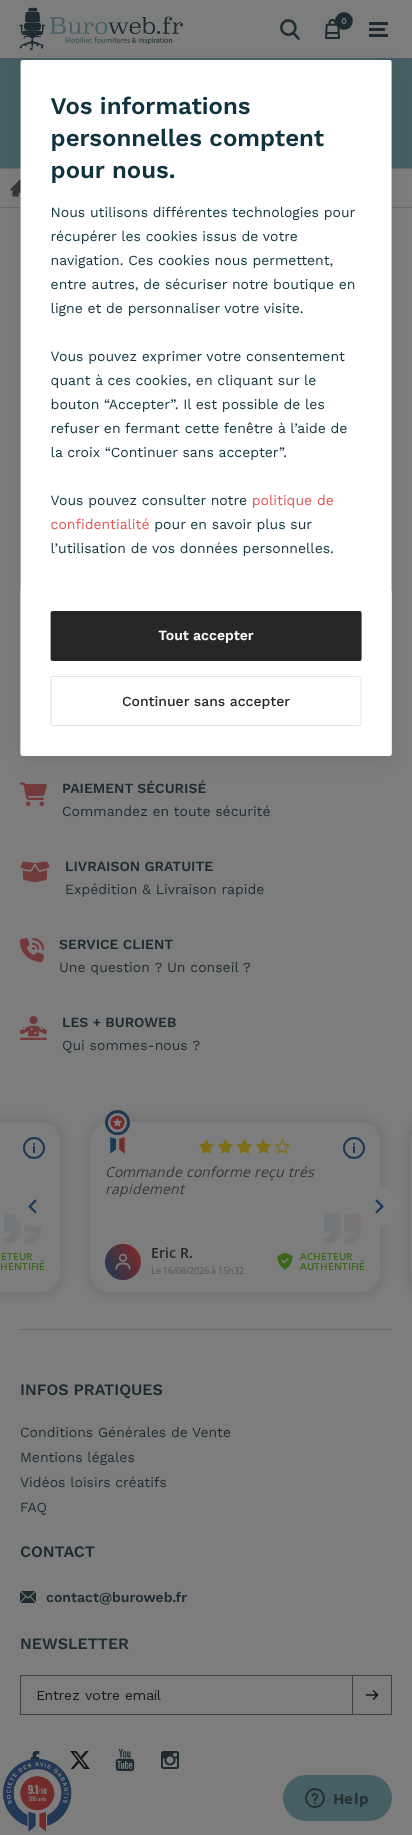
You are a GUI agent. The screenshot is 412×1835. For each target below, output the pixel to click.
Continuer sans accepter (206, 702)
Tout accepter (206, 636)
